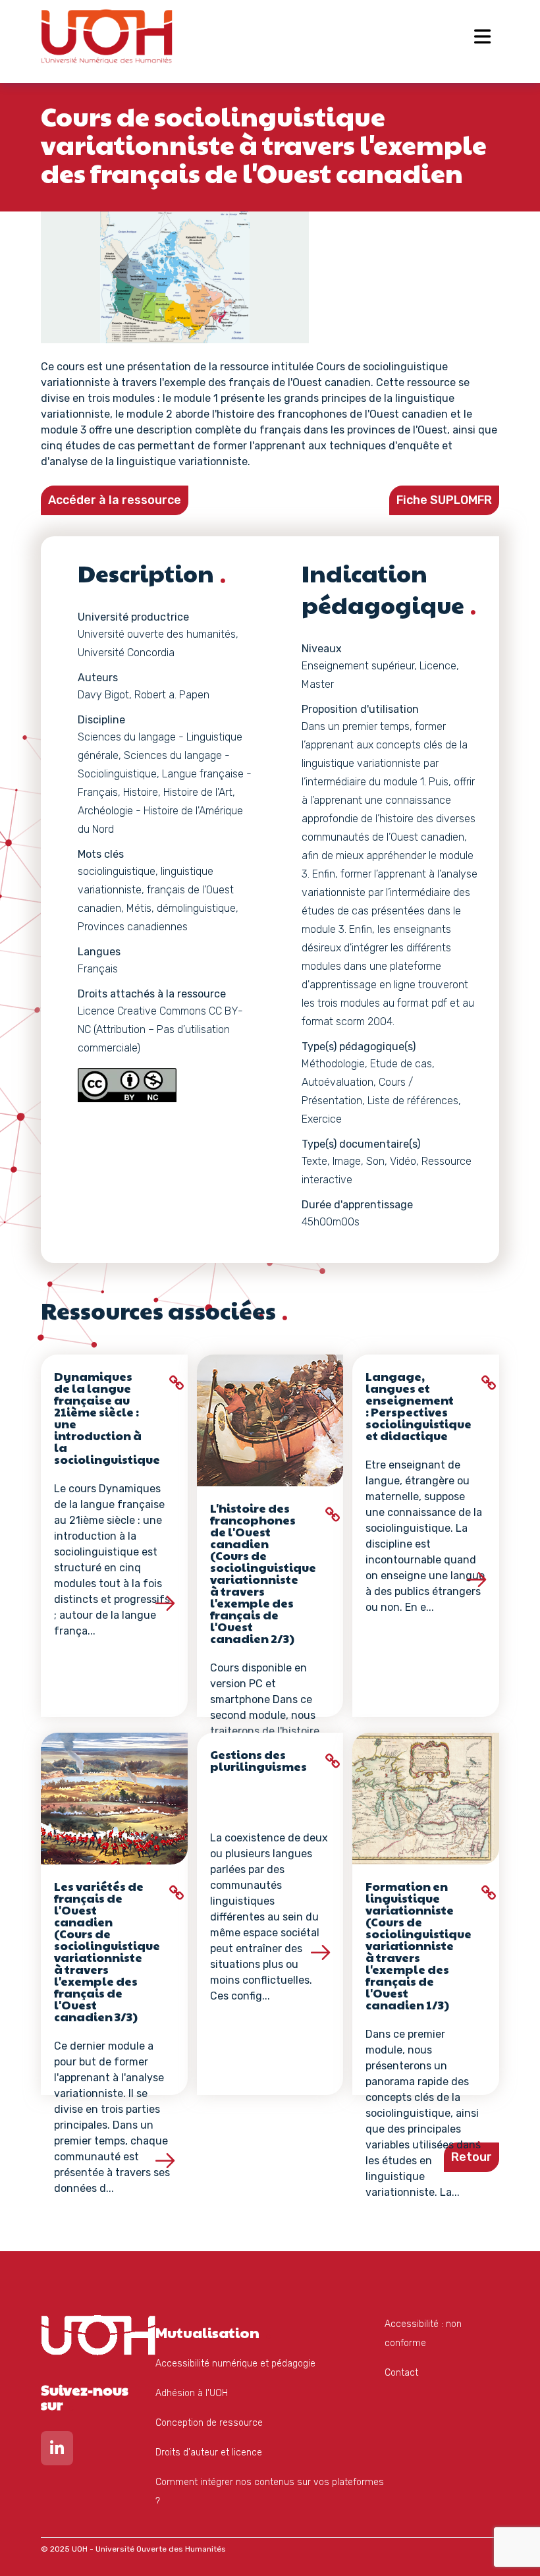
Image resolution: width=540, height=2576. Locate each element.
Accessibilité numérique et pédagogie (235, 2364)
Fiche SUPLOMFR (444, 500)
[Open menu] (482, 36)
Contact (401, 2373)
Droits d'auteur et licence (209, 2452)
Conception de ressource (209, 2423)
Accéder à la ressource (115, 500)
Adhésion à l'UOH (192, 2393)
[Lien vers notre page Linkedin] (57, 2451)
